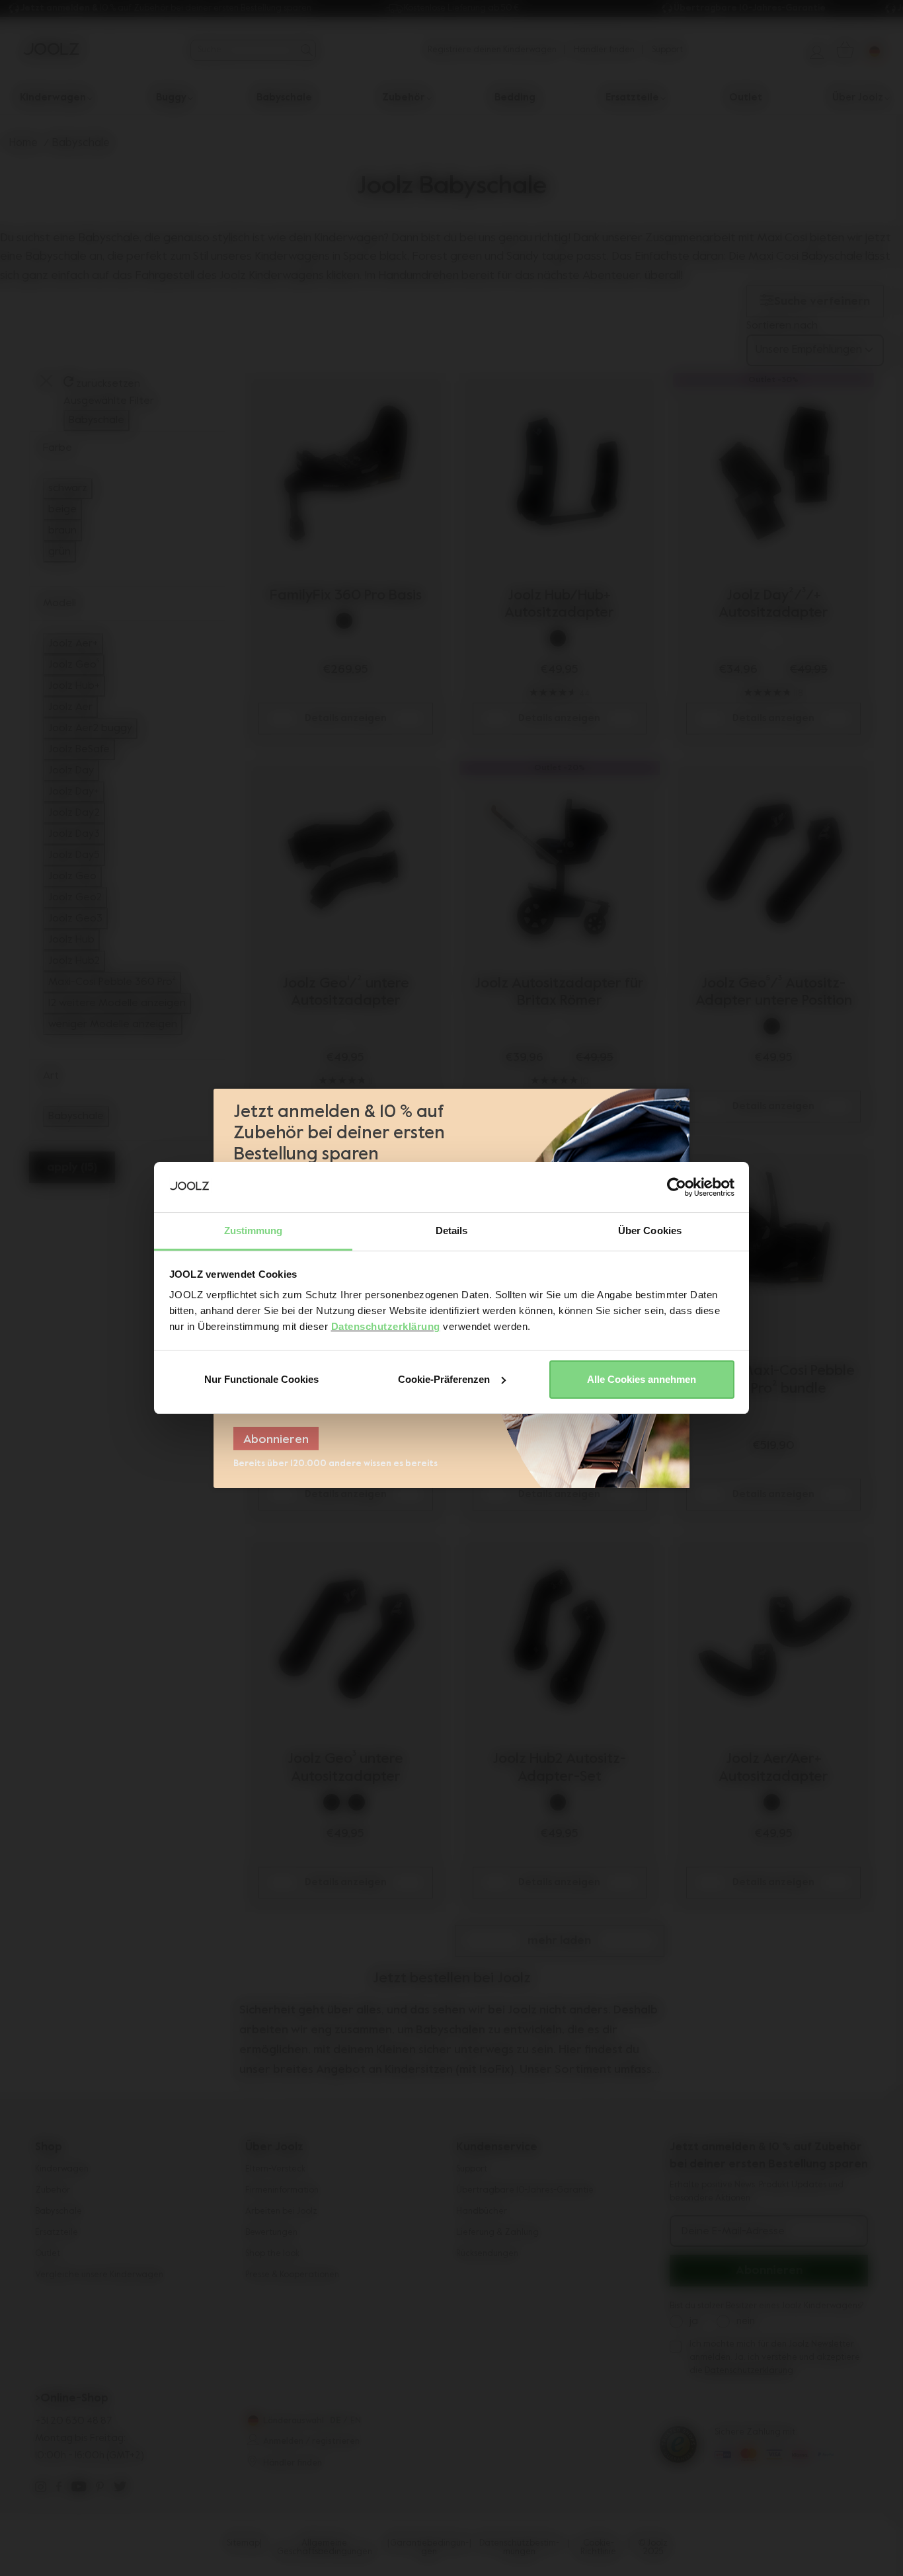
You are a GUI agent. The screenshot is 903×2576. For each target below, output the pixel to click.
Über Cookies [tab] (650, 1230)
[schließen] (678, 1105)
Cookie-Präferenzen (444, 1379)
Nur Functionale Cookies (261, 1379)
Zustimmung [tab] (254, 1230)
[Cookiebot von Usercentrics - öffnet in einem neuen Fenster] (677, 1187)
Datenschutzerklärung (386, 1326)
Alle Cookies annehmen (642, 1379)
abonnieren (276, 1440)
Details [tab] (452, 1230)
